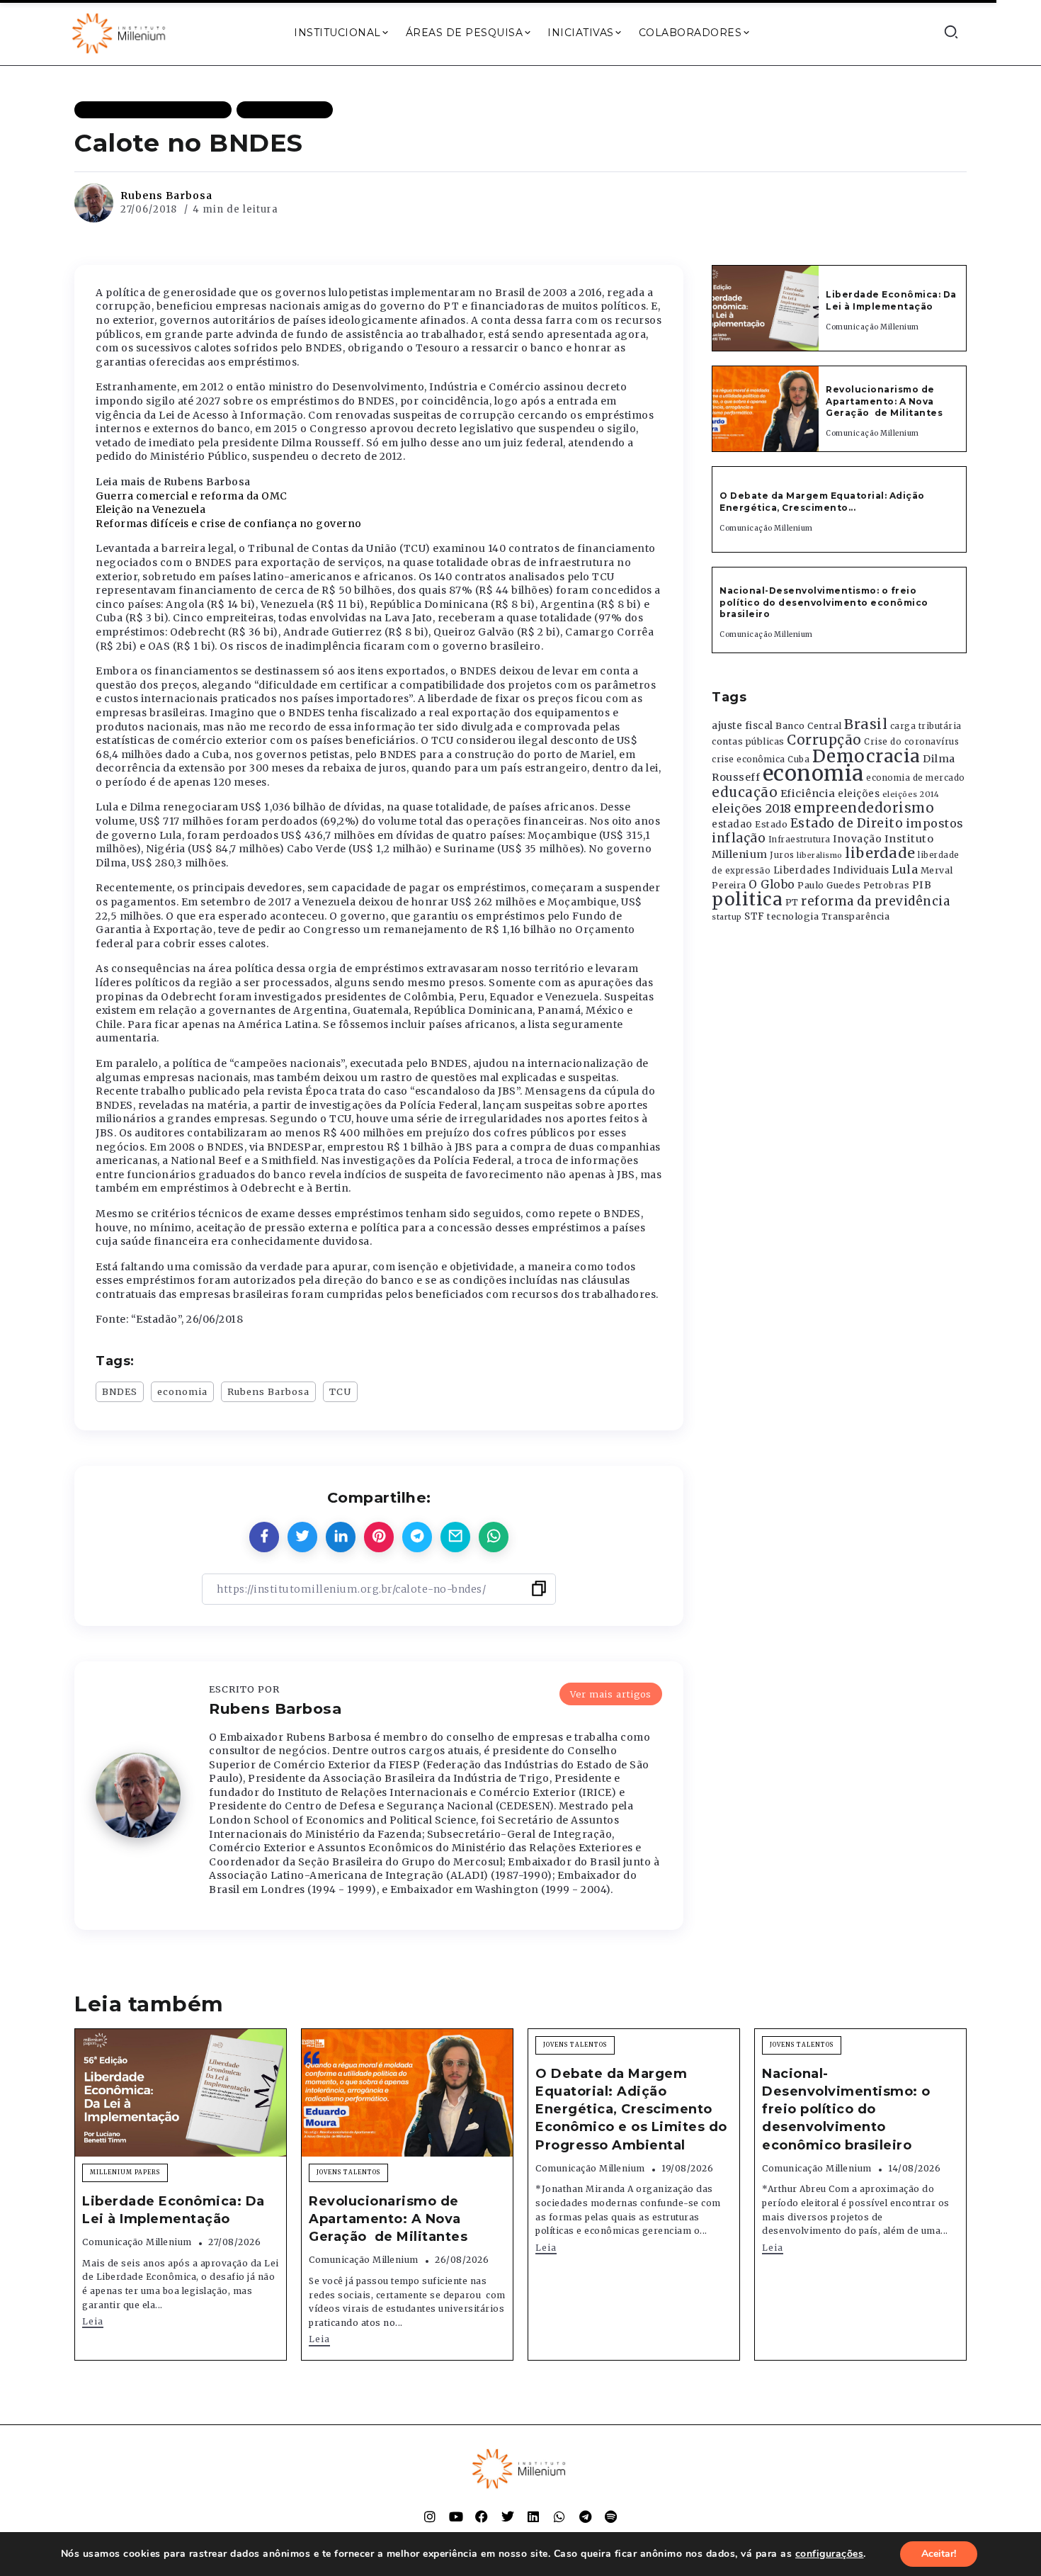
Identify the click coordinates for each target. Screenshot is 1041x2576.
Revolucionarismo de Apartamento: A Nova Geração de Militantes (886, 401)
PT (792, 902)
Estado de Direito (847, 823)
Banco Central (809, 726)
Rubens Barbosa (166, 196)
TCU (340, 1391)
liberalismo (820, 855)
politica (747, 899)
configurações (830, 2554)
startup (727, 917)
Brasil (866, 724)
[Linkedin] (533, 2516)
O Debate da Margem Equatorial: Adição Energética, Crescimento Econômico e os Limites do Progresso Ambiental (631, 2109)
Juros (782, 855)
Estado (771, 824)
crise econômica (749, 759)
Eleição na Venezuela (150, 509)
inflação (739, 838)
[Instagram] (430, 2516)
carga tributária (926, 726)
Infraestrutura (800, 840)
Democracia (866, 756)
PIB (922, 885)
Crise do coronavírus (911, 742)
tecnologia (793, 916)
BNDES (120, 1391)
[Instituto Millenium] (120, 32)
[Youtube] (456, 2516)
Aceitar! (939, 2554)
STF (755, 916)
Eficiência (808, 793)
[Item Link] (766, 308)
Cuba (798, 759)
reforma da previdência (875, 901)
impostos (935, 823)
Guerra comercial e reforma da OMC (192, 496)
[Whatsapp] (559, 2516)
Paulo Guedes (829, 885)
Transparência (856, 916)
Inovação (857, 839)
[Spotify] (611, 2516)
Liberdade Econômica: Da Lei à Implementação (891, 300)
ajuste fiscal (743, 726)
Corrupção (824, 740)
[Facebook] (482, 2516)
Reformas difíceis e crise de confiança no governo (229, 524)
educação (745, 792)
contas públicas (748, 741)
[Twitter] (508, 2516)
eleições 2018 (752, 808)
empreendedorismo (864, 808)
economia (182, 1391)
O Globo (772, 884)
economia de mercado (916, 778)
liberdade (880, 853)
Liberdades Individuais (831, 870)
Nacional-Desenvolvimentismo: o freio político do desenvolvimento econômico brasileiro (824, 603)
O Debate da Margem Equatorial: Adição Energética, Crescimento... (822, 502)
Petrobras (887, 885)
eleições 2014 (911, 794)
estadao (732, 824)
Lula (905, 869)
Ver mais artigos (611, 1694)
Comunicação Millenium (872, 327)
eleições (859, 794)
